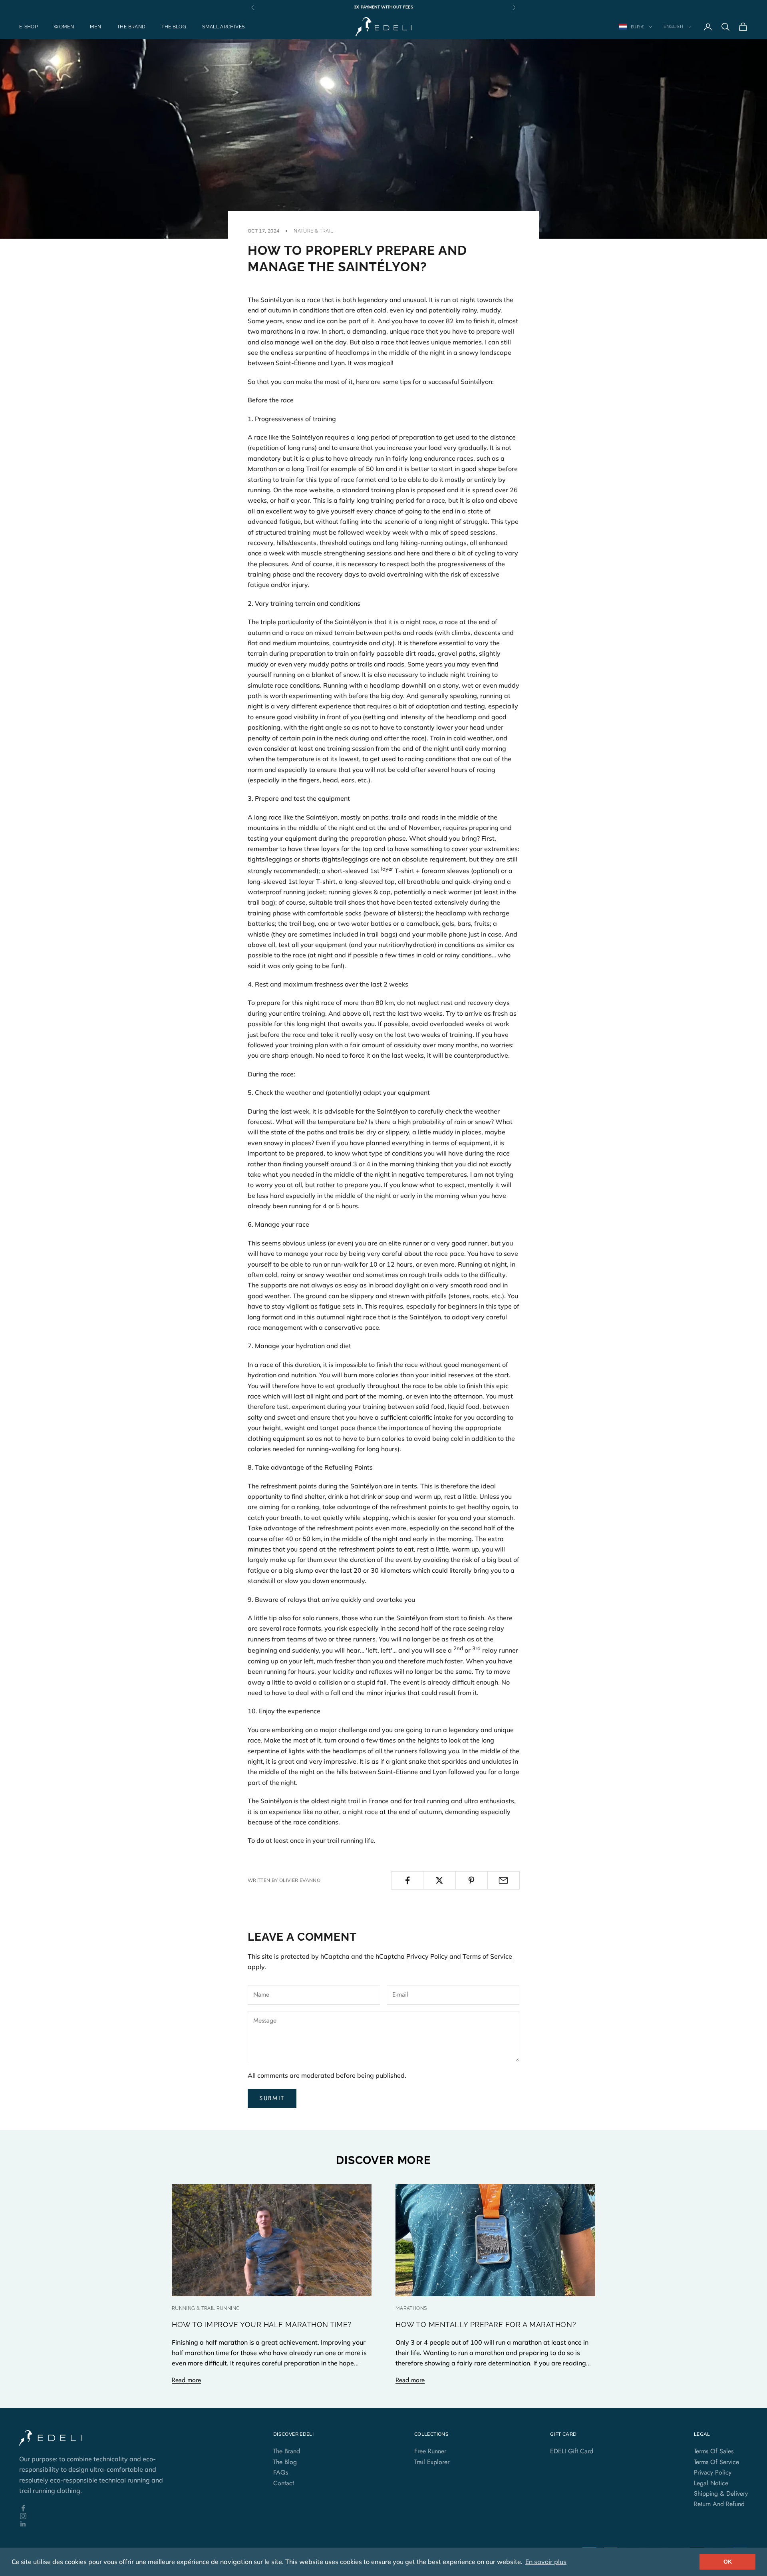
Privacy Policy (427, 1956)
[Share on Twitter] (439, 1880)
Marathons (411, 2308)
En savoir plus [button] (546, 2562)
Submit (272, 2098)
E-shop (28, 27)
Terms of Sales (714, 2451)
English (673, 27)
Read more (186, 2380)
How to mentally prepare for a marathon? (486, 2324)
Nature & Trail (313, 231)
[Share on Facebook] (407, 1880)
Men (95, 27)
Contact (284, 2483)
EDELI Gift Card (572, 2451)
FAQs (281, 2472)
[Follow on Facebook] (96, 2508)
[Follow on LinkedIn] (96, 2524)
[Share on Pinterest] (472, 1880)
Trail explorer (432, 2462)
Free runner (430, 2451)
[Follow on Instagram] (96, 2516)
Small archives (223, 27)
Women (64, 27)
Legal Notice (711, 2483)
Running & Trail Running (206, 2308)
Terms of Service (487, 1956)
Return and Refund (719, 2504)
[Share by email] (504, 1880)
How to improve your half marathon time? (262, 2324)
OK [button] (728, 2562)
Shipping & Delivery (721, 2493)
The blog (174, 27)
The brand (131, 27)
